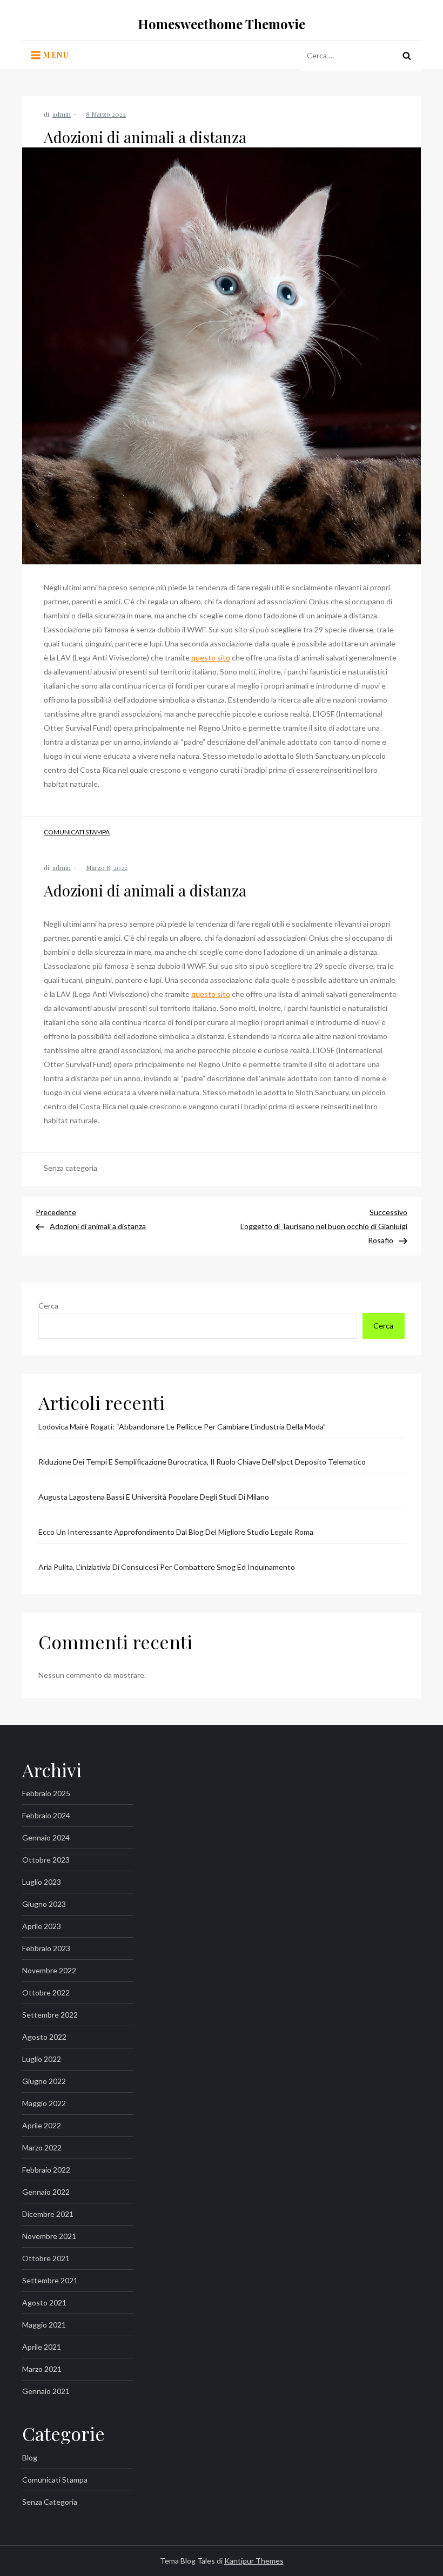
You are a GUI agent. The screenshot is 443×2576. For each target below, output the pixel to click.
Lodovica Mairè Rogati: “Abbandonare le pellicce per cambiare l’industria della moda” (182, 1427)
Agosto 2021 (44, 2302)
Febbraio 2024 (46, 1815)
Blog (30, 2457)
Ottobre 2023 (46, 1860)
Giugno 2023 (44, 1904)
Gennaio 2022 (46, 2192)
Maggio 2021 (44, 2325)
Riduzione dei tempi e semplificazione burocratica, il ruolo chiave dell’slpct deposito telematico (202, 1462)
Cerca (48, 1306)
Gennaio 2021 (46, 2391)
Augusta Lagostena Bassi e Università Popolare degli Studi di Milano (154, 1497)
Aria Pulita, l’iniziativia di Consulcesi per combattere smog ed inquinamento (167, 1567)
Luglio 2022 (42, 2059)
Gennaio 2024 (46, 1837)
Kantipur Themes (254, 2561)
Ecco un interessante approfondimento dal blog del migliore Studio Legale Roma (176, 1532)
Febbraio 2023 (46, 1948)
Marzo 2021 (42, 2369)
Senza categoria (50, 2502)
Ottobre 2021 (46, 2258)
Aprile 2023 (42, 1926)
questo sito (211, 658)
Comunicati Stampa (77, 832)
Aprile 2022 (42, 2125)
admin (62, 114)
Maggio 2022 (44, 2103)
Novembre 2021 (49, 2236)
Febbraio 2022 (46, 2170)
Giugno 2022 (44, 2081)
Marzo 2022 (42, 2147)
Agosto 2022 (44, 2037)
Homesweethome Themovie (222, 24)
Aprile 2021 (42, 2347)
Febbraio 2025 (46, 1793)
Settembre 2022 (50, 2015)
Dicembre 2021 (48, 2214)
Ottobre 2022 (46, 1992)
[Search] (407, 56)
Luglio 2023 (42, 1882)
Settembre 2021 (50, 2280)
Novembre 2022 (49, 1970)
